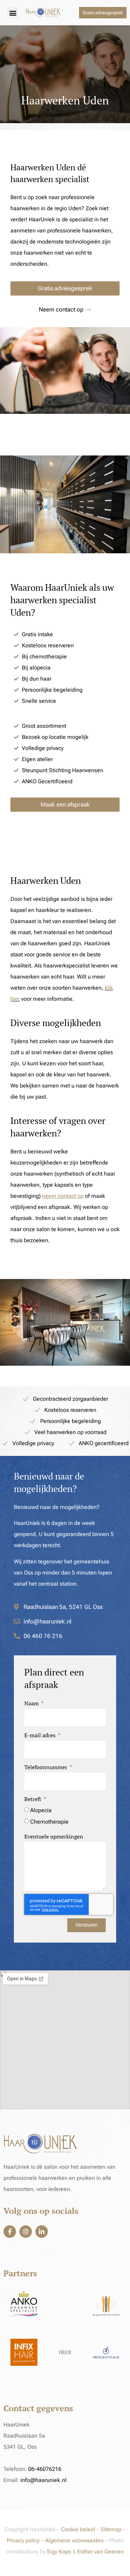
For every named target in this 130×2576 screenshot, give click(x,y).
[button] (13, 13)
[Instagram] (26, 2232)
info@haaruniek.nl (44, 2480)
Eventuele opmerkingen (54, 1836)
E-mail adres (41, 1735)
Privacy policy (23, 2540)
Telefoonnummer (46, 1767)
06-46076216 (45, 2469)
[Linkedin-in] (42, 2232)
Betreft (33, 1799)
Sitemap (112, 2529)
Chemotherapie (49, 1822)
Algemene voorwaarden (74, 2540)
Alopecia (41, 1810)
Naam (32, 1703)
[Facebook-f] (10, 2232)
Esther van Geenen (101, 2552)
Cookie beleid (78, 2529)
